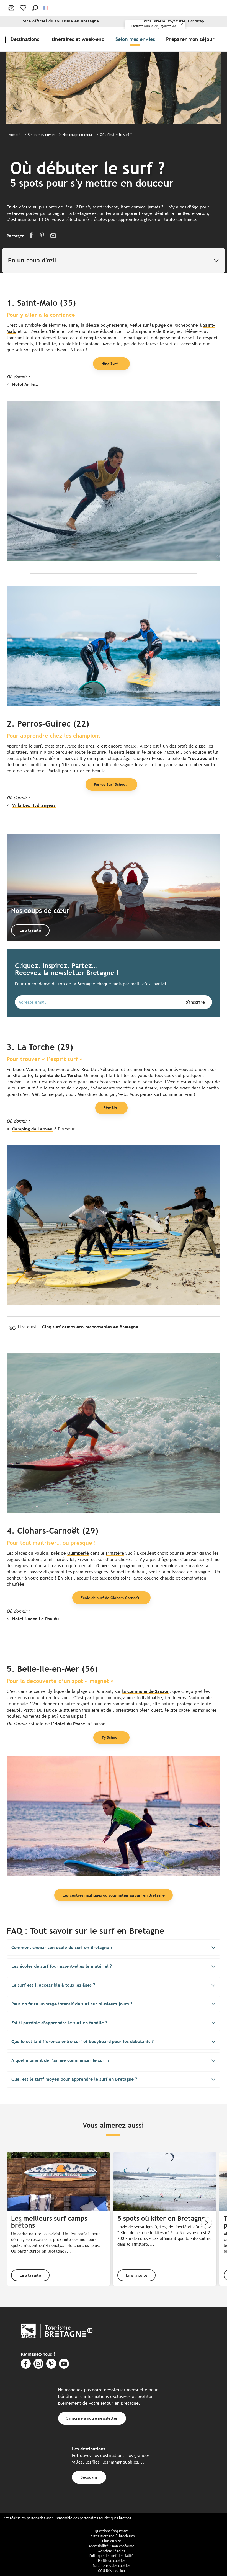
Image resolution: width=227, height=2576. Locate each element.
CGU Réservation (111, 2571)
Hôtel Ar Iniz (25, 384)
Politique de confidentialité (111, 2556)
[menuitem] (26, 39)
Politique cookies (112, 2561)
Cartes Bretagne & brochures (112, 2536)
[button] (35, 8)
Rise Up (110, 1108)
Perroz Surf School (110, 784)
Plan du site (112, 2541)
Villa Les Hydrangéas (34, 805)
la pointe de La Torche (58, 1076)
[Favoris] (24, 8)
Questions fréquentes (112, 2531)
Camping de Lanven (32, 1129)
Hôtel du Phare (70, 1724)
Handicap (196, 21)
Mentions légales (112, 2551)
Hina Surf (110, 363)
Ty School (110, 1737)
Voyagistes (176, 21)
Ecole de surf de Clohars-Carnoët (110, 1598)
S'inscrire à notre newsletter (92, 2418)
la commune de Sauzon (146, 1691)
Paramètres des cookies (111, 2566)
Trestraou (198, 758)
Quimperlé (78, 1553)
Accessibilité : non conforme (111, 2546)
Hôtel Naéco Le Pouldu (35, 1619)
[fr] (46, 8)
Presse (159, 21)
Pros (147, 21)
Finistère (115, 1553)
